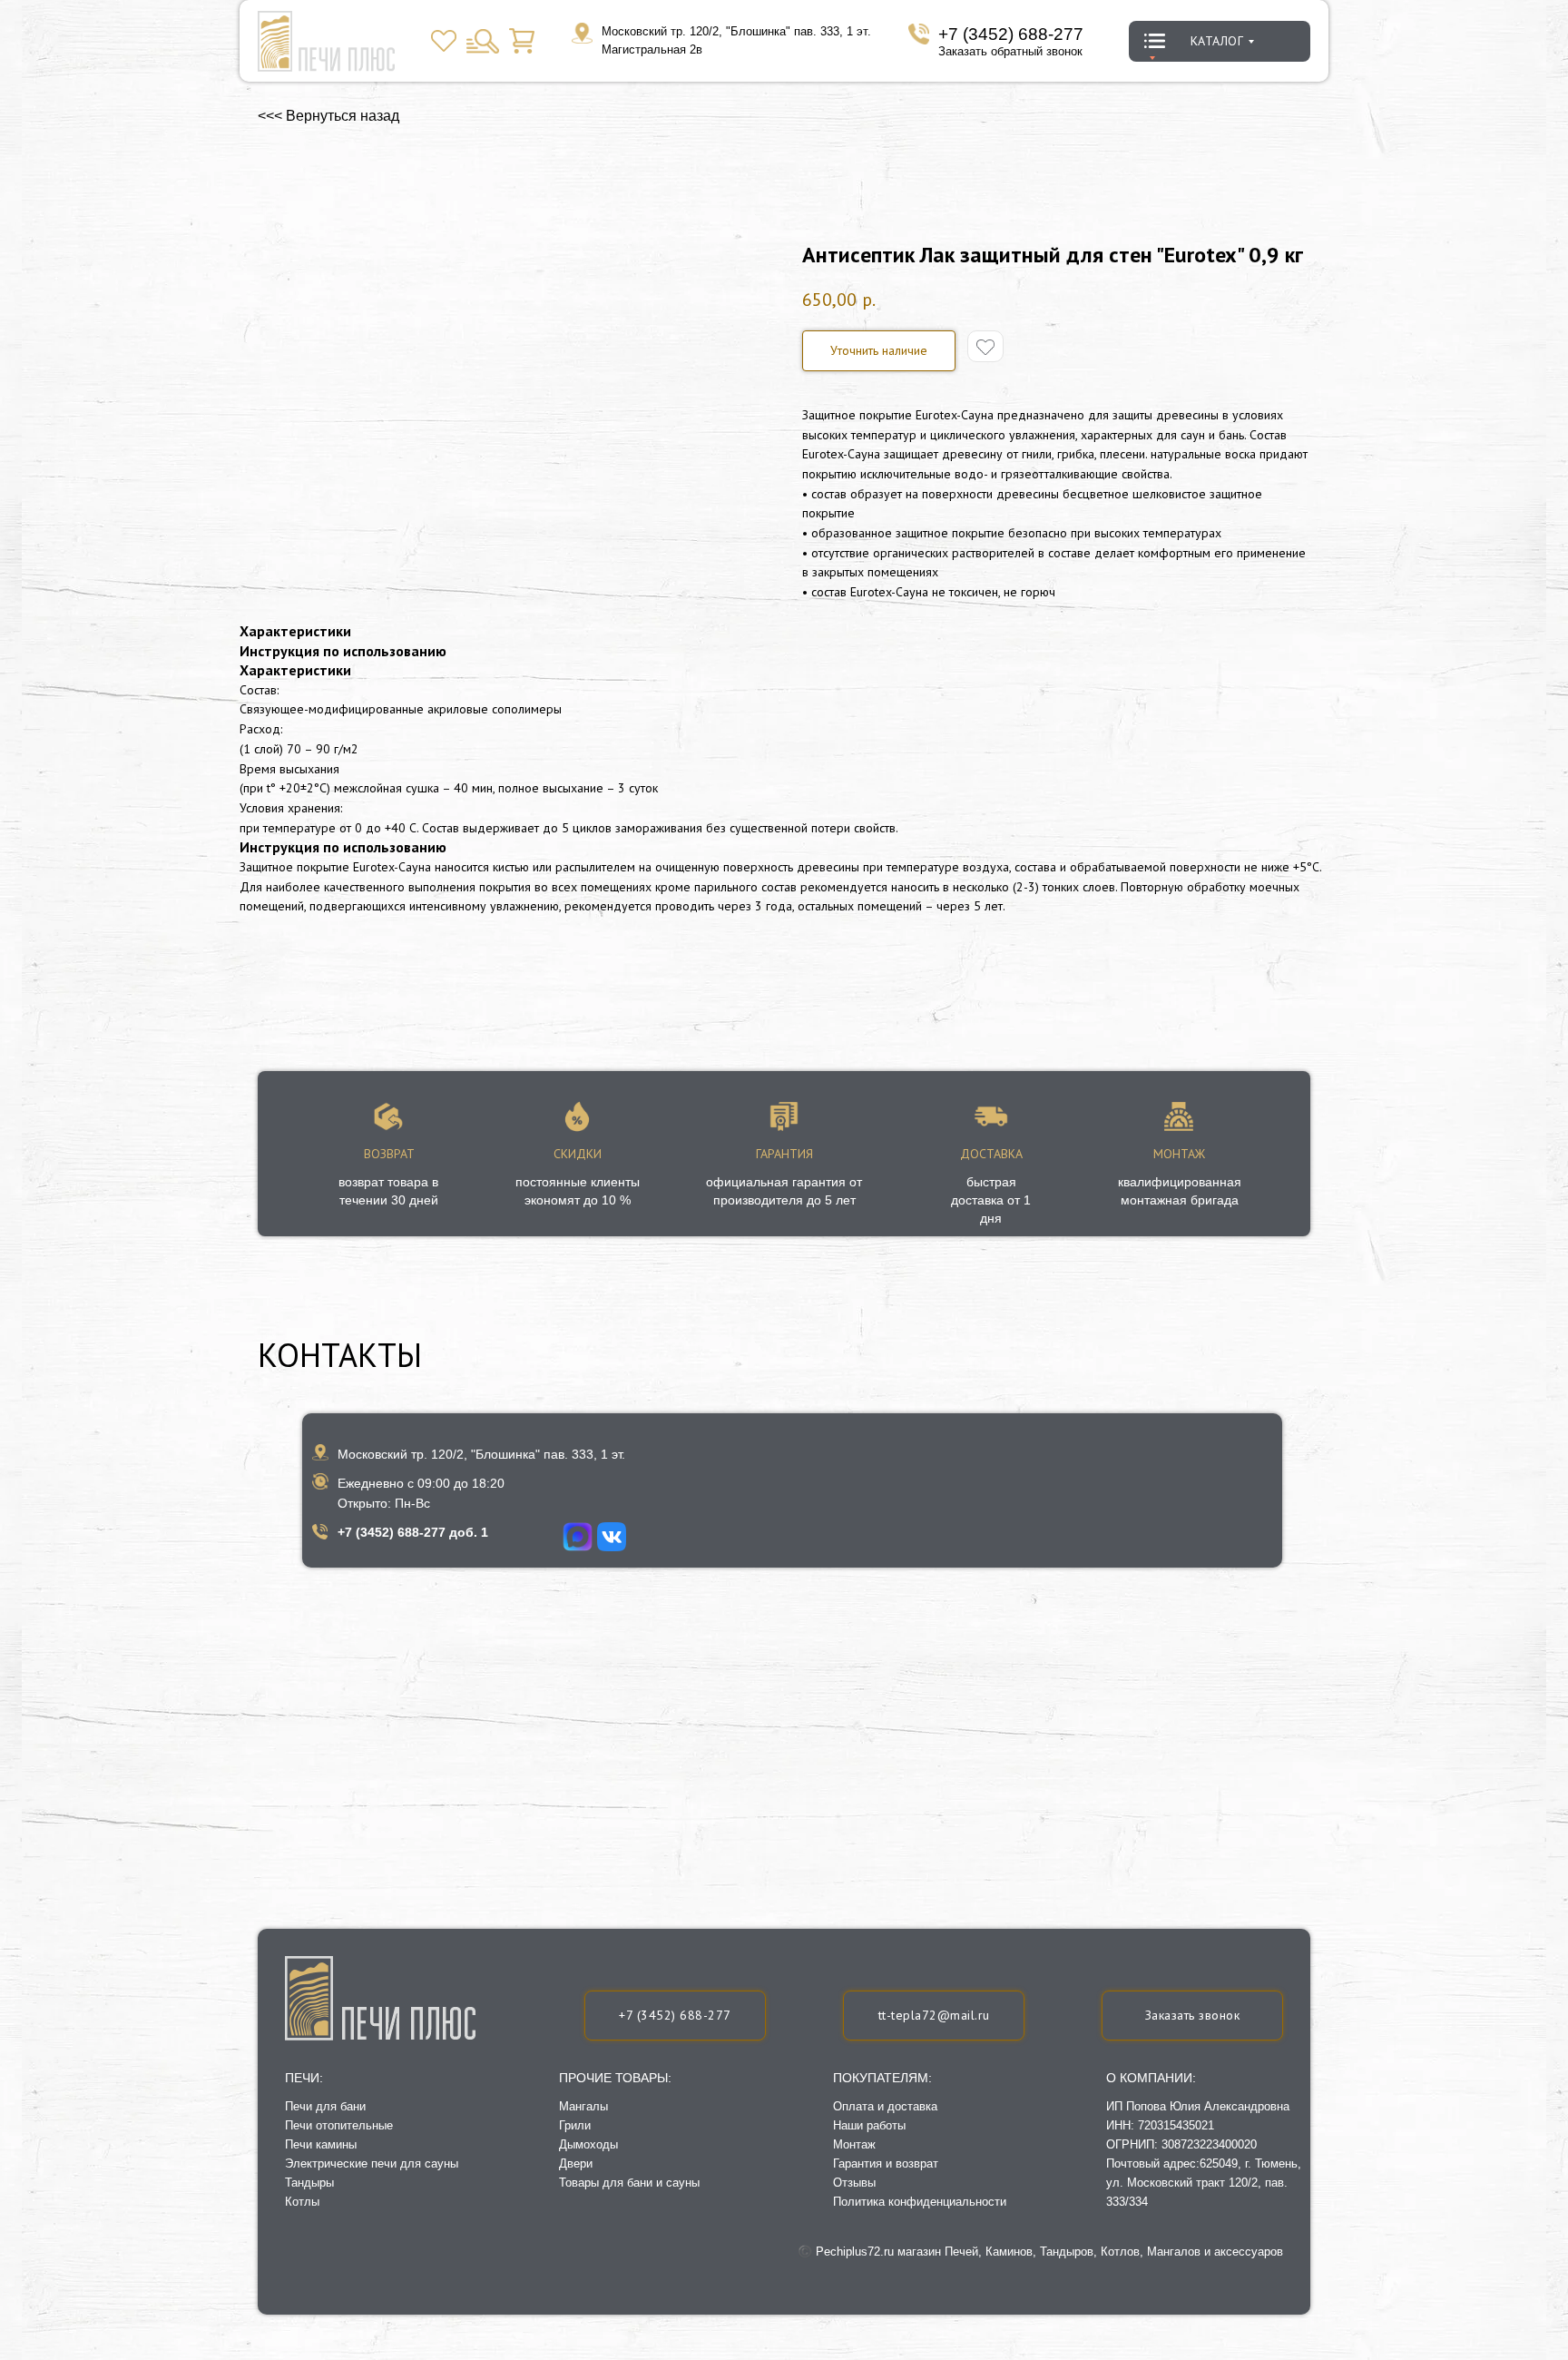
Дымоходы (588, 2144)
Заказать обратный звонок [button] (1010, 51)
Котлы (302, 2202)
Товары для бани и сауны (629, 2183)
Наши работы (869, 2125)
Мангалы (583, 2106)
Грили (575, 2125)
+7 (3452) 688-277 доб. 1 (413, 1532)
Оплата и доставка (885, 2106)
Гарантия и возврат (886, 2163)
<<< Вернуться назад (328, 116)
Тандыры (309, 2183)
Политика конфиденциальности (920, 2202)
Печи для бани (325, 2106)
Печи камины (321, 2144)
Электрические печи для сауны (372, 2163)
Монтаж (854, 2144)
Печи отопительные (339, 2125)
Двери (576, 2163)
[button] (1192, 2016)
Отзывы (854, 2183)
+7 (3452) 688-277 (1011, 34)
